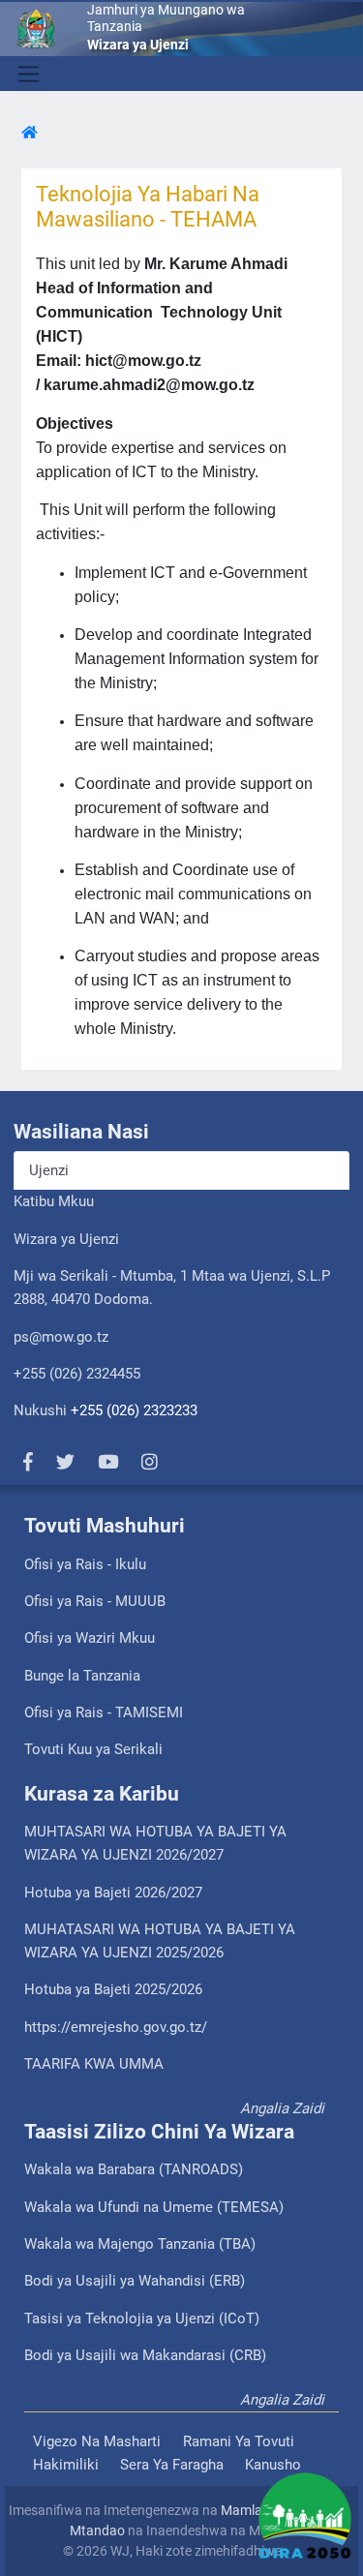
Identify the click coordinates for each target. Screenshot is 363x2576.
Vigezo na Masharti (97, 2441)
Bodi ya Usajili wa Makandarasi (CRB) (145, 2355)
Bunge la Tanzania (82, 1676)
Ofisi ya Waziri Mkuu (90, 1638)
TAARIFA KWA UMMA (94, 2064)
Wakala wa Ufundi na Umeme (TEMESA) (154, 2207)
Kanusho (273, 2465)
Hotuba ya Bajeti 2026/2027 (113, 1893)
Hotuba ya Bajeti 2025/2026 (113, 1989)
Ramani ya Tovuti (239, 2441)
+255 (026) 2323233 (134, 1410)
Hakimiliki (66, 2465)
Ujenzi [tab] (49, 1170)
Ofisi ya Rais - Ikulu (85, 1564)
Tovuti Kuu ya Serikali (93, 1749)
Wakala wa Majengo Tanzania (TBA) (140, 2244)
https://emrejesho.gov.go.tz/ (116, 2027)
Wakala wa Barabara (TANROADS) (134, 2169)
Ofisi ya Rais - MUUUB (95, 1601)
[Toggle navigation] (27, 74)
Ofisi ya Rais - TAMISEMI (104, 1712)
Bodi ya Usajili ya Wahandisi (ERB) (135, 2281)
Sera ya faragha (172, 2465)
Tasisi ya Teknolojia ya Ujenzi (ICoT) (142, 2318)
